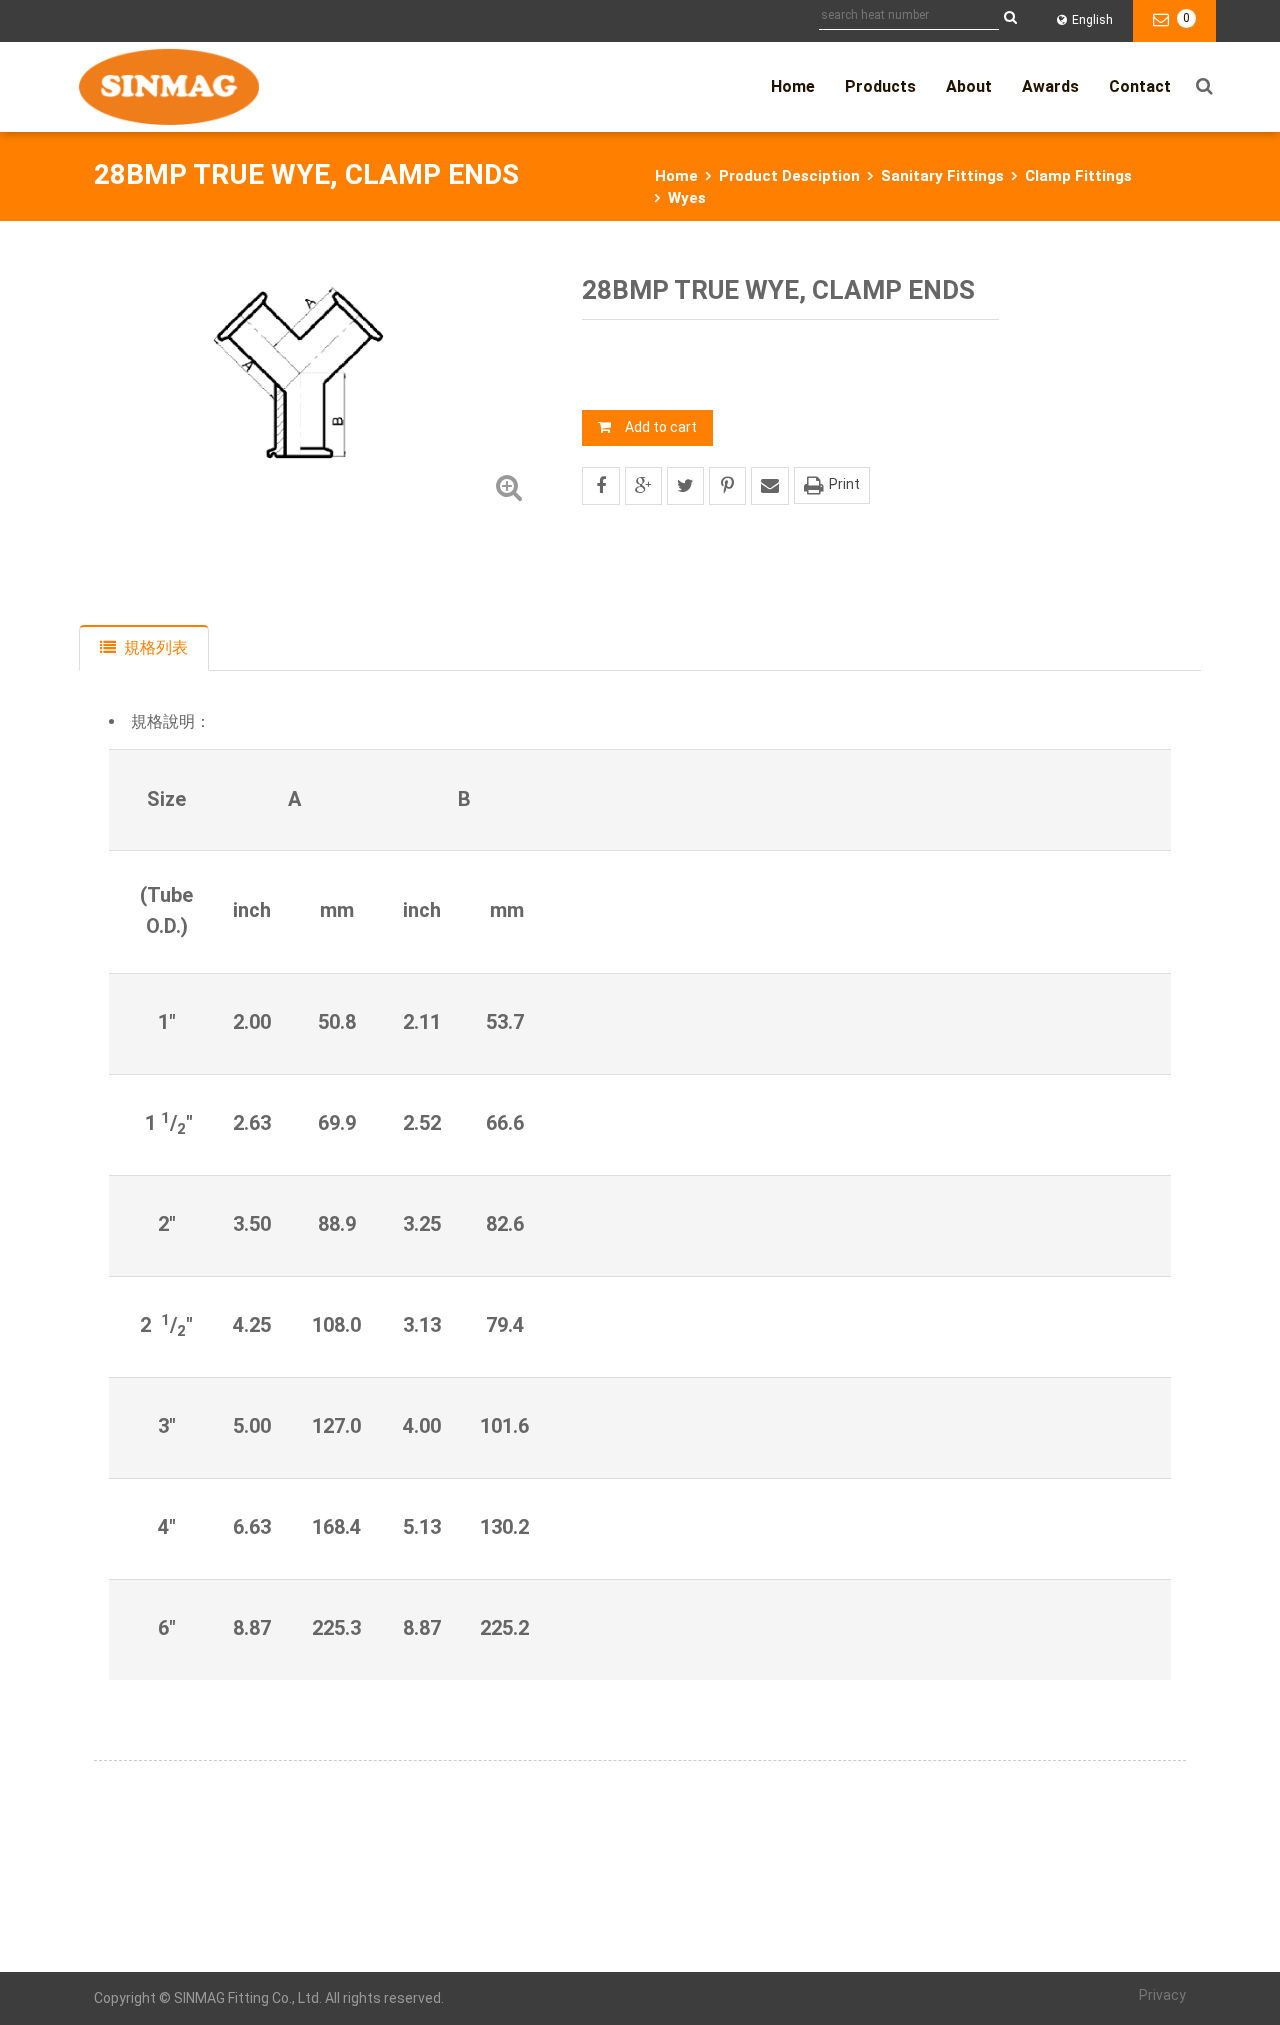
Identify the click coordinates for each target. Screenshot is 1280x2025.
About (969, 86)
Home (793, 86)
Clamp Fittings (1078, 176)
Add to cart (661, 427)
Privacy (1162, 1995)
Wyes (687, 198)
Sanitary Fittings (942, 176)
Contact (1140, 86)
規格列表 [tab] (156, 647)
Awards (1050, 86)
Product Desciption (789, 176)
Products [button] (880, 86)
